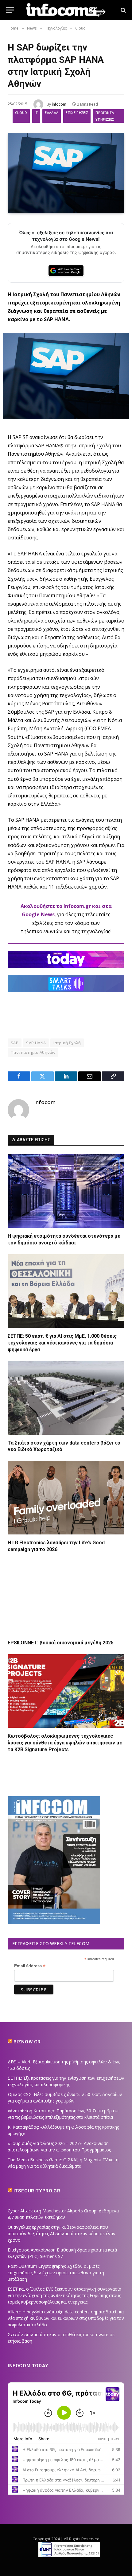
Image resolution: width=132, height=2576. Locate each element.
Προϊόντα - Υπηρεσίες (106, 116)
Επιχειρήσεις (77, 113)
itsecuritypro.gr (37, 2191)
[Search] (123, 10)
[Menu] (10, 10)
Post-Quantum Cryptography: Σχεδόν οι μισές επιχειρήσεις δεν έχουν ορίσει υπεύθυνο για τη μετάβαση (56, 2273)
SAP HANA (36, 1043)
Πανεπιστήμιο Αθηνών (33, 1052)
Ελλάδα (52, 113)
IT (36, 113)
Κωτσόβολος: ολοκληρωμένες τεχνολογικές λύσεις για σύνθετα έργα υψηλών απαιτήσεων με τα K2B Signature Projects (65, 1743)
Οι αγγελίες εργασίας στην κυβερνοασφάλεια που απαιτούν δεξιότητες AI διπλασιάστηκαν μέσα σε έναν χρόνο (62, 2233)
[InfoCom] (66, 10)
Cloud (21, 113)
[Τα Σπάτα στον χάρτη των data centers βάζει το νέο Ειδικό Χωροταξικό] (66, 1398)
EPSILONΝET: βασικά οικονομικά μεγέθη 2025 (61, 1643)
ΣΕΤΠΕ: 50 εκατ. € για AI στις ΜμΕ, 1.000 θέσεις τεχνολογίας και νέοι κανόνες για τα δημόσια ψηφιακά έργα (62, 1343)
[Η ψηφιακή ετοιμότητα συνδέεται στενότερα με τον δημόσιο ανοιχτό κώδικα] (66, 1191)
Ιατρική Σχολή (67, 1043)
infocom (59, 104)
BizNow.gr (27, 2042)
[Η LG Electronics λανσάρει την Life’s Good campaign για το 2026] (66, 1498)
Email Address (30, 1966)
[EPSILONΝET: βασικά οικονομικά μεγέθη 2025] (66, 1598)
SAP (15, 1043)
